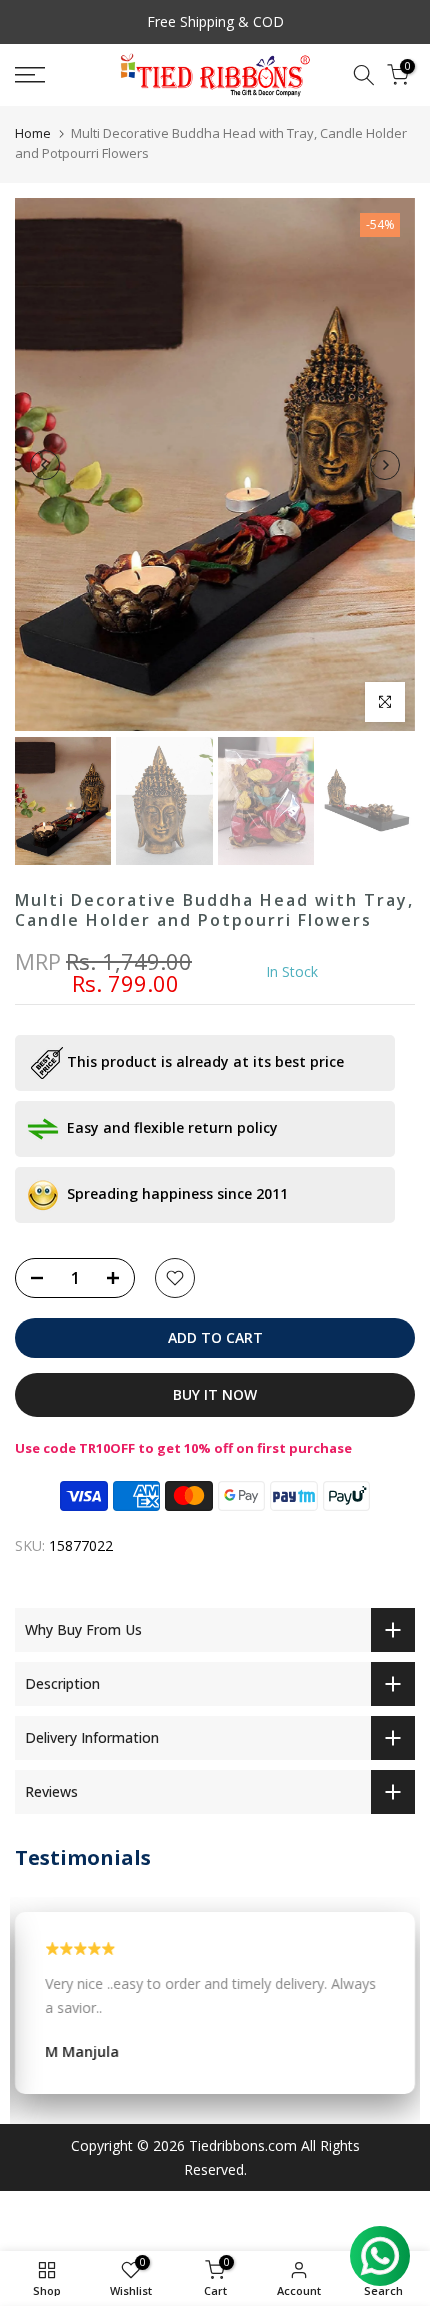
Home (33, 133)
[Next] (385, 465)
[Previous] (45, 465)
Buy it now (215, 1394)
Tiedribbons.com (243, 2145)
